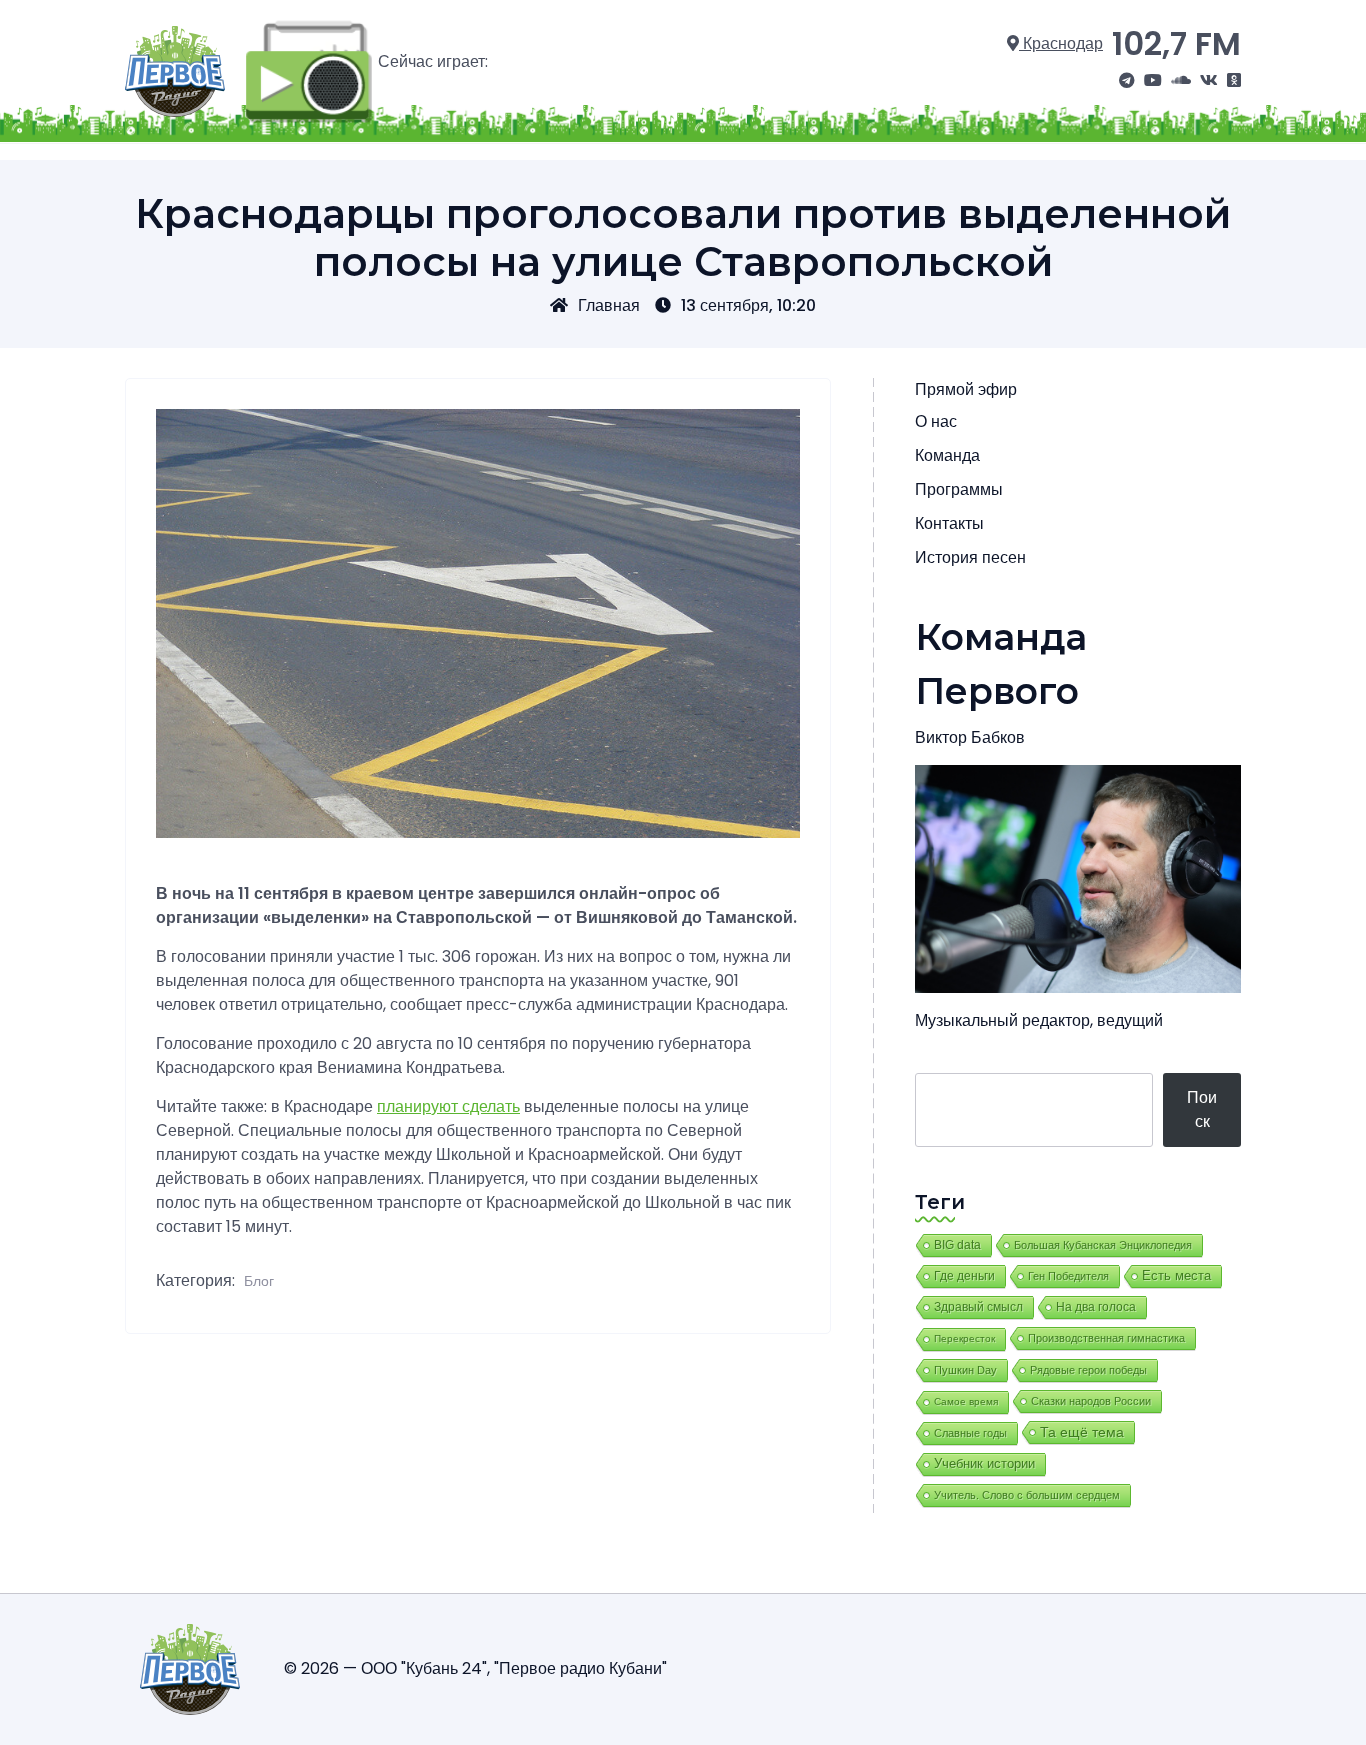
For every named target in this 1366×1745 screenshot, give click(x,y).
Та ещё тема (1082, 1432)
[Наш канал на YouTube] (1153, 81)
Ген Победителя (1068, 1276)
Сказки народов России (1091, 1401)
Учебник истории (984, 1463)
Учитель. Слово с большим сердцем (1027, 1495)
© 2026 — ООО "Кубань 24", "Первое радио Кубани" (475, 1668)
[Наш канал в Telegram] (1127, 81)
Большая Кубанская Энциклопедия (1103, 1245)
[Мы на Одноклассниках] (1234, 81)
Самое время (966, 1401)
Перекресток (964, 1338)
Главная (609, 305)
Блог (259, 1281)
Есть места (1176, 1276)
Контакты (949, 523)
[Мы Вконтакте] (1209, 81)
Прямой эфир (966, 389)
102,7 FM (1176, 43)
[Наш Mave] (1181, 81)
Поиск (1202, 1109)
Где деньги (964, 1276)
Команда (947, 455)
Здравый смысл (978, 1307)
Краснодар (1061, 43)
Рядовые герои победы (1088, 1370)
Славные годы (970, 1433)
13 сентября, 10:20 (748, 305)
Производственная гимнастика (1106, 1338)
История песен (970, 557)
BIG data (957, 1245)
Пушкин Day (965, 1370)
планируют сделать (448, 1106)
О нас (936, 421)
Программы (959, 489)
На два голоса (1096, 1306)
